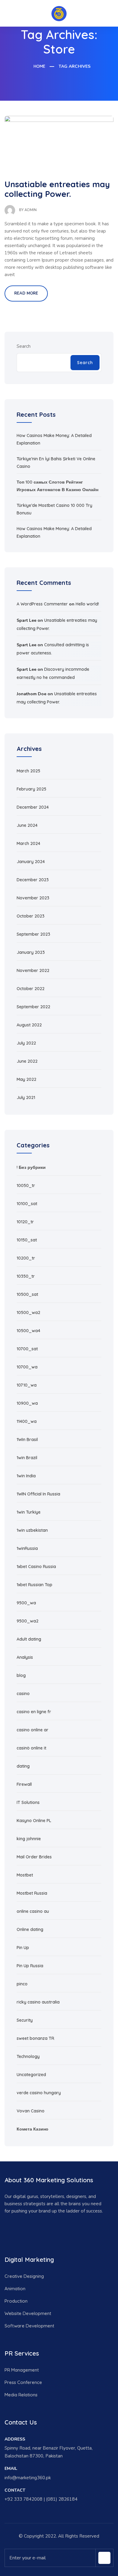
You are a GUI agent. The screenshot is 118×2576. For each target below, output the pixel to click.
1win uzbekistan (32, 1530)
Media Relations (21, 2395)
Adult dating (29, 1639)
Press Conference (23, 2382)
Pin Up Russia (30, 1966)
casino (23, 1694)
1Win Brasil (27, 1440)
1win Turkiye (29, 1512)
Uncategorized (31, 2075)
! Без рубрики (31, 1167)
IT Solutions (28, 1802)
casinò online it (31, 1748)
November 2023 (33, 898)
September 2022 (33, 1007)
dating (23, 1766)
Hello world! (87, 604)
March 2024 (28, 843)
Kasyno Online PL (34, 1821)
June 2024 (27, 825)
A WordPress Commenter (42, 604)
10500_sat (27, 1294)
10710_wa (27, 1385)
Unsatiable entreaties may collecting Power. (57, 189)
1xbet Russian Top (34, 1585)
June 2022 (27, 1061)
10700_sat (27, 1349)
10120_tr (25, 1222)
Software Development (29, 2326)
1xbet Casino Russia (36, 1567)
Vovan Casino (31, 2111)
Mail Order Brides (34, 1857)
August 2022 (29, 1025)
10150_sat (27, 1240)
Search (24, 346)
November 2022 (33, 970)
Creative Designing (24, 2276)
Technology (28, 2056)
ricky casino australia (38, 2002)
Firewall (24, 1784)
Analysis (25, 1657)
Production (16, 2301)
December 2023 (33, 880)
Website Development (28, 2313)
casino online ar (33, 1730)
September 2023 (33, 934)
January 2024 (31, 862)
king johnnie (29, 1839)
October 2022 (31, 989)
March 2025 (28, 771)
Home (39, 66)
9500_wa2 (28, 1621)
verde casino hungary (39, 2093)
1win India (26, 1476)
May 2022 (26, 1079)
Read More (26, 293)
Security (25, 2020)
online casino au (33, 1911)
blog (21, 1675)
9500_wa (26, 1603)
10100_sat (27, 1204)
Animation (15, 2289)
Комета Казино (33, 2129)
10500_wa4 (28, 1331)
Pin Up (23, 1948)
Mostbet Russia (32, 1893)
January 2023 (31, 952)
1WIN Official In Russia (38, 1494)
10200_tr (26, 1258)
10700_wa (27, 1367)
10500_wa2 (28, 1312)
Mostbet (25, 1875)
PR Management (22, 2370)
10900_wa (27, 1403)
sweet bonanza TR (35, 2038)
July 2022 (26, 1043)
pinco (22, 1984)
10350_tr (26, 1276)
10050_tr (26, 1185)
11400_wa (27, 1421)
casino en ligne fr (34, 1712)
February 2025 (31, 789)
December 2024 (33, 807)
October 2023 (31, 916)
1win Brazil (27, 1458)
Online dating (30, 1929)
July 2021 (26, 1097)
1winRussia (27, 1548)
